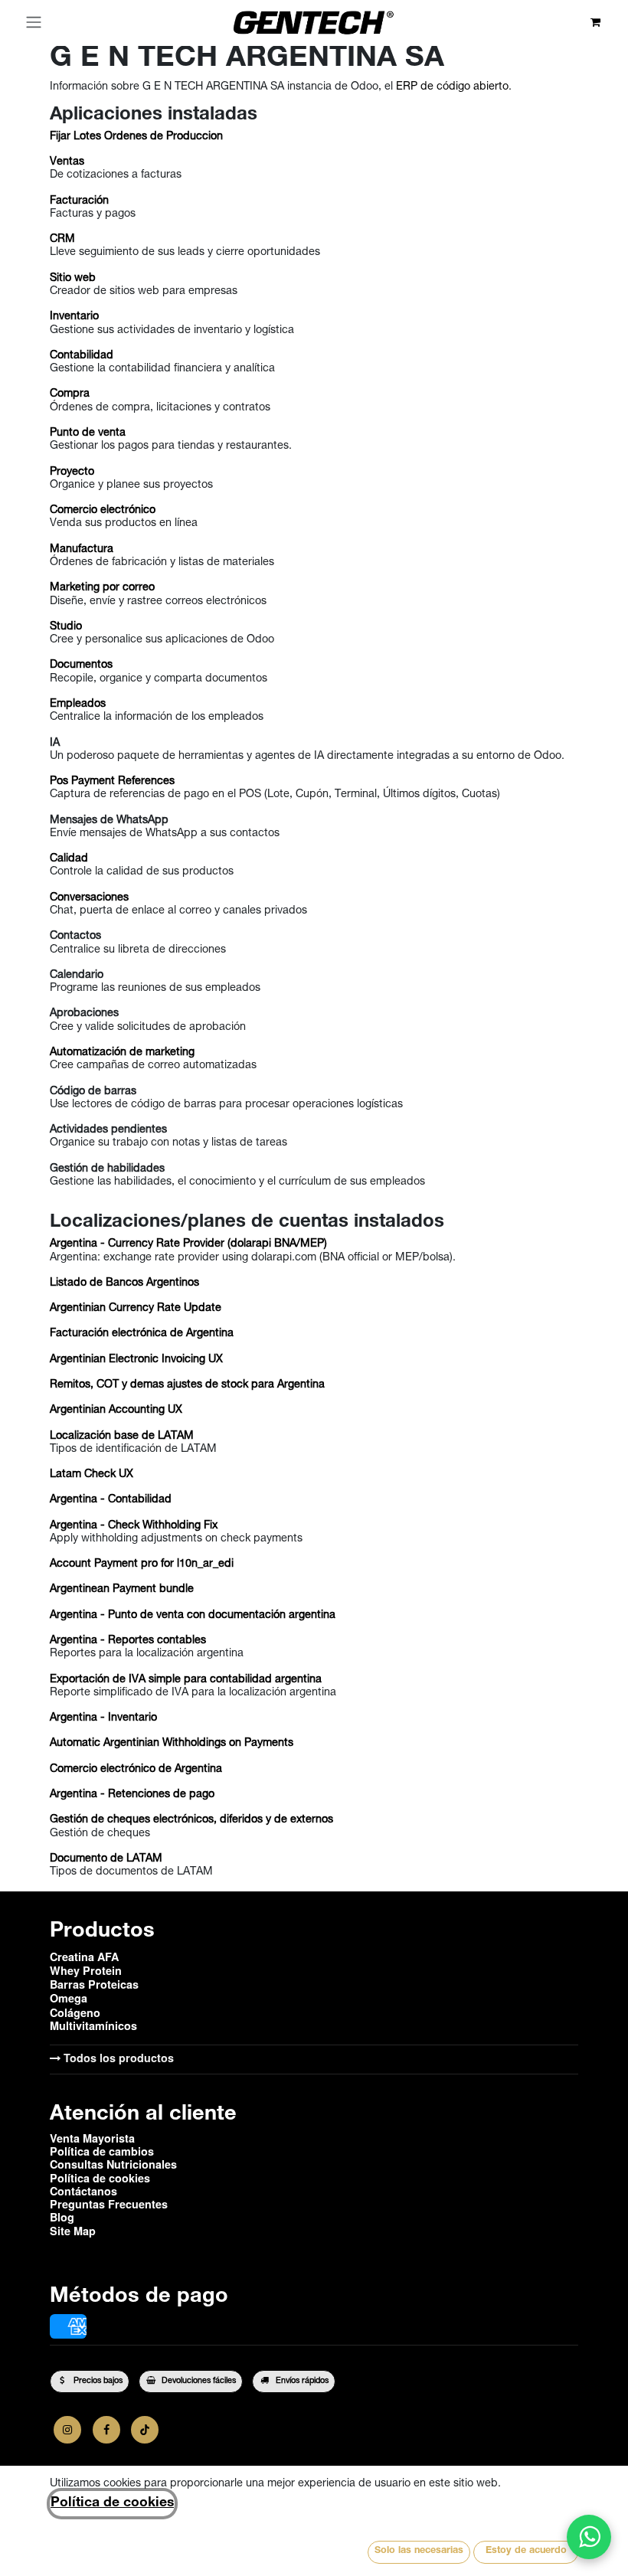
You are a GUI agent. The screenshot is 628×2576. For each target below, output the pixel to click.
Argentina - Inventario (103, 1718)
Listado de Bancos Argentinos (124, 1283)
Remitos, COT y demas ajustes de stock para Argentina (187, 1385)
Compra (70, 394)
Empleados (78, 704)
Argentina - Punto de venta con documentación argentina (193, 1616)
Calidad (69, 859)
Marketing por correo (102, 588)
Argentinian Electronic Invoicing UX (136, 1360)
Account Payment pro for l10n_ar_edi (142, 1564)
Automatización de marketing (122, 1053)
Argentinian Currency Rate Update (136, 1309)
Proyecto (72, 472)
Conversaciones (89, 898)
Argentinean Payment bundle (122, 1590)
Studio (66, 627)
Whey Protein (86, 1970)
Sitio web (73, 279)
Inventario (74, 317)
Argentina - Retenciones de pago (132, 1795)
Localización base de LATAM (122, 1437)
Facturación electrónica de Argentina (142, 1334)
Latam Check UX (92, 1475)
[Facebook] (106, 2430)
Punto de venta (88, 433)
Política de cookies (112, 2503)
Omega (69, 1998)
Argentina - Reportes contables (128, 1641)
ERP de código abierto (452, 87)
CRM (62, 240)
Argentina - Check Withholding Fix (134, 1526)
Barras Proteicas (94, 1984)
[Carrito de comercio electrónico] (595, 23)
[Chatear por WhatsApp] (589, 2537)
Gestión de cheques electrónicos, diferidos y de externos (191, 1820)
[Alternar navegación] (34, 23)
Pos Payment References (112, 782)
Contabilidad (82, 356)
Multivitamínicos (93, 2025)
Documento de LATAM (106, 1859)
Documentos (81, 665)
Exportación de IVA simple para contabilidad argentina (186, 1680)
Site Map (73, 2231)
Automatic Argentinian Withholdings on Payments (172, 1744)
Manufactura (82, 550)
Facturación (79, 201)
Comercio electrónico (103, 511)
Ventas (67, 162)
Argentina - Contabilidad (111, 1500)
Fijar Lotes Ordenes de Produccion (136, 137)
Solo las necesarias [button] (419, 2551)
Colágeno (75, 2012)
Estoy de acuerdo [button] (526, 2551)
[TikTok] (145, 2430)
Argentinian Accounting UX (116, 1411)
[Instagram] (67, 2430)
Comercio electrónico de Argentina (136, 1770)
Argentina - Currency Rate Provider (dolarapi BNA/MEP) (188, 1244)
